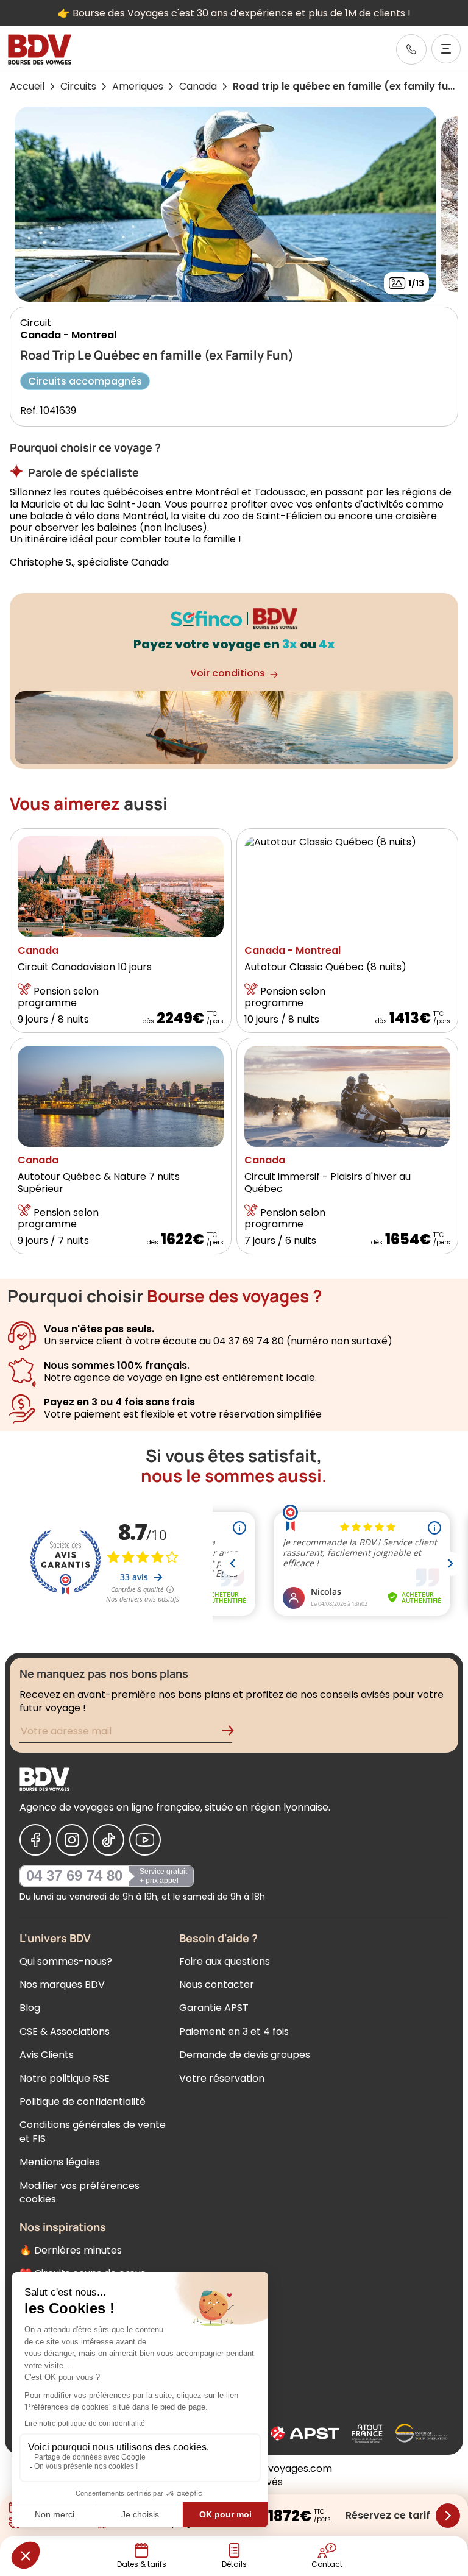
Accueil (27, 86)
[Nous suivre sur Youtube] (145, 1840)
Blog (30, 2008)
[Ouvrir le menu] (446, 49)
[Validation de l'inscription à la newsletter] (233, 1733)
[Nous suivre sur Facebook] (35, 1840)
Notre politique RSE (65, 2078)
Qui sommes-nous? (66, 1961)
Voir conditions (228, 673)
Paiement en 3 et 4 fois (234, 2031)
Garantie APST (214, 2008)
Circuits (78, 86)
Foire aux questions (225, 1961)
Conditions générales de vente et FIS (93, 2131)
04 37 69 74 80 (74, 1875)
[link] (411, 49)
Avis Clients (47, 2055)
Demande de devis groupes (245, 2055)
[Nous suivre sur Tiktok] (108, 1840)
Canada (198, 86)
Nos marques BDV (62, 1985)
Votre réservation (222, 2078)
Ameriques (138, 86)
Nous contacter (217, 1985)
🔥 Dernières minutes (71, 2250)
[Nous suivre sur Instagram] (72, 1840)
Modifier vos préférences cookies (80, 2192)
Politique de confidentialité (83, 2102)
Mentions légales (60, 2162)
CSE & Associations (65, 2031)
